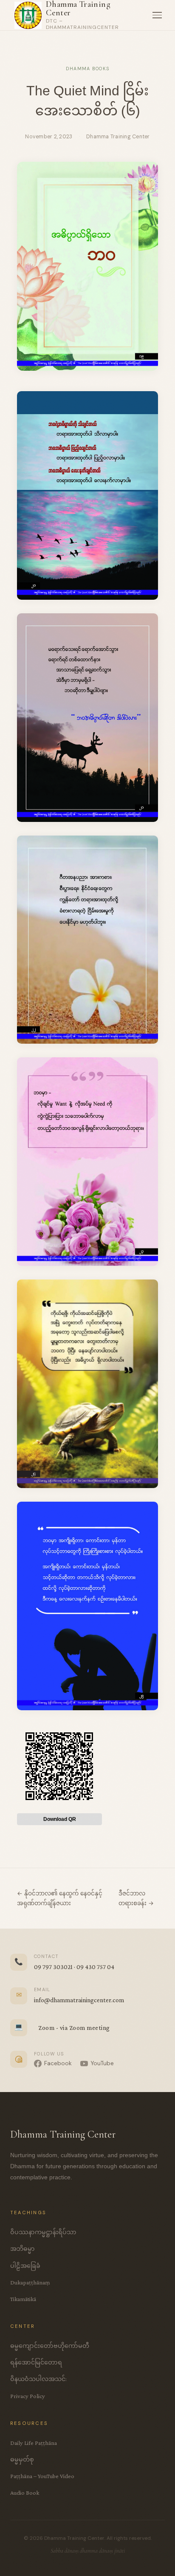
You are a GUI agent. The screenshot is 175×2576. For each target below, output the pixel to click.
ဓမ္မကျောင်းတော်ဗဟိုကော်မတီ (50, 2346)
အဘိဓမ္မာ (23, 2249)
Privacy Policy (28, 2396)
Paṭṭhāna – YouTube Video (42, 2476)
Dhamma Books (88, 69)
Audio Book (25, 2493)
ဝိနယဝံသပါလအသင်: (38, 2379)
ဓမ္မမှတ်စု (22, 2459)
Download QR (60, 1819)
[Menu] (157, 15)
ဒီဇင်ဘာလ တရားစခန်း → (136, 1898)
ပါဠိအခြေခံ (25, 2266)
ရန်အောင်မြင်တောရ (36, 2362)
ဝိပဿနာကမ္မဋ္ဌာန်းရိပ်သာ (43, 2232)
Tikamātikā (23, 2299)
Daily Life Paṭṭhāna (34, 2443)
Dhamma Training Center (78, 9)
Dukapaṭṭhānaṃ (30, 2282)
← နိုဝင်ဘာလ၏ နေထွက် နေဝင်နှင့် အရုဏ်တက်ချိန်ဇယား (60, 1898)
